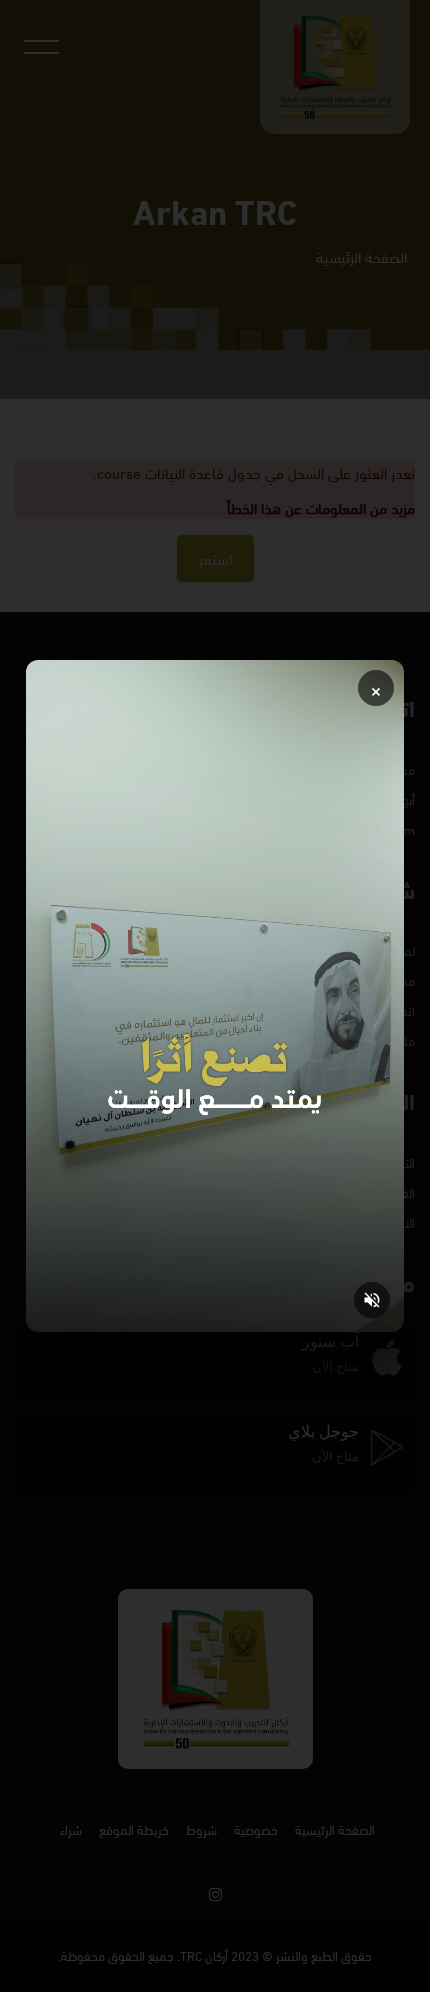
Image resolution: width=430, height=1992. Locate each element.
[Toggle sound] (372, 1300)
